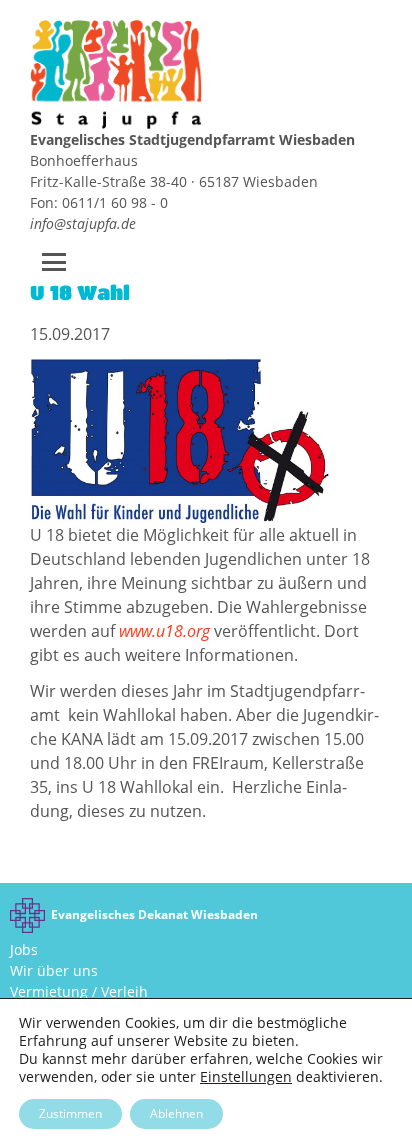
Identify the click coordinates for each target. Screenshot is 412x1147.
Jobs (24, 949)
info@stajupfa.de (83, 223)
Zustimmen (70, 1113)
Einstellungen (246, 1077)
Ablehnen (176, 1113)
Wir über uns (54, 970)
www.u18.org (164, 631)
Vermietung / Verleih (79, 991)
